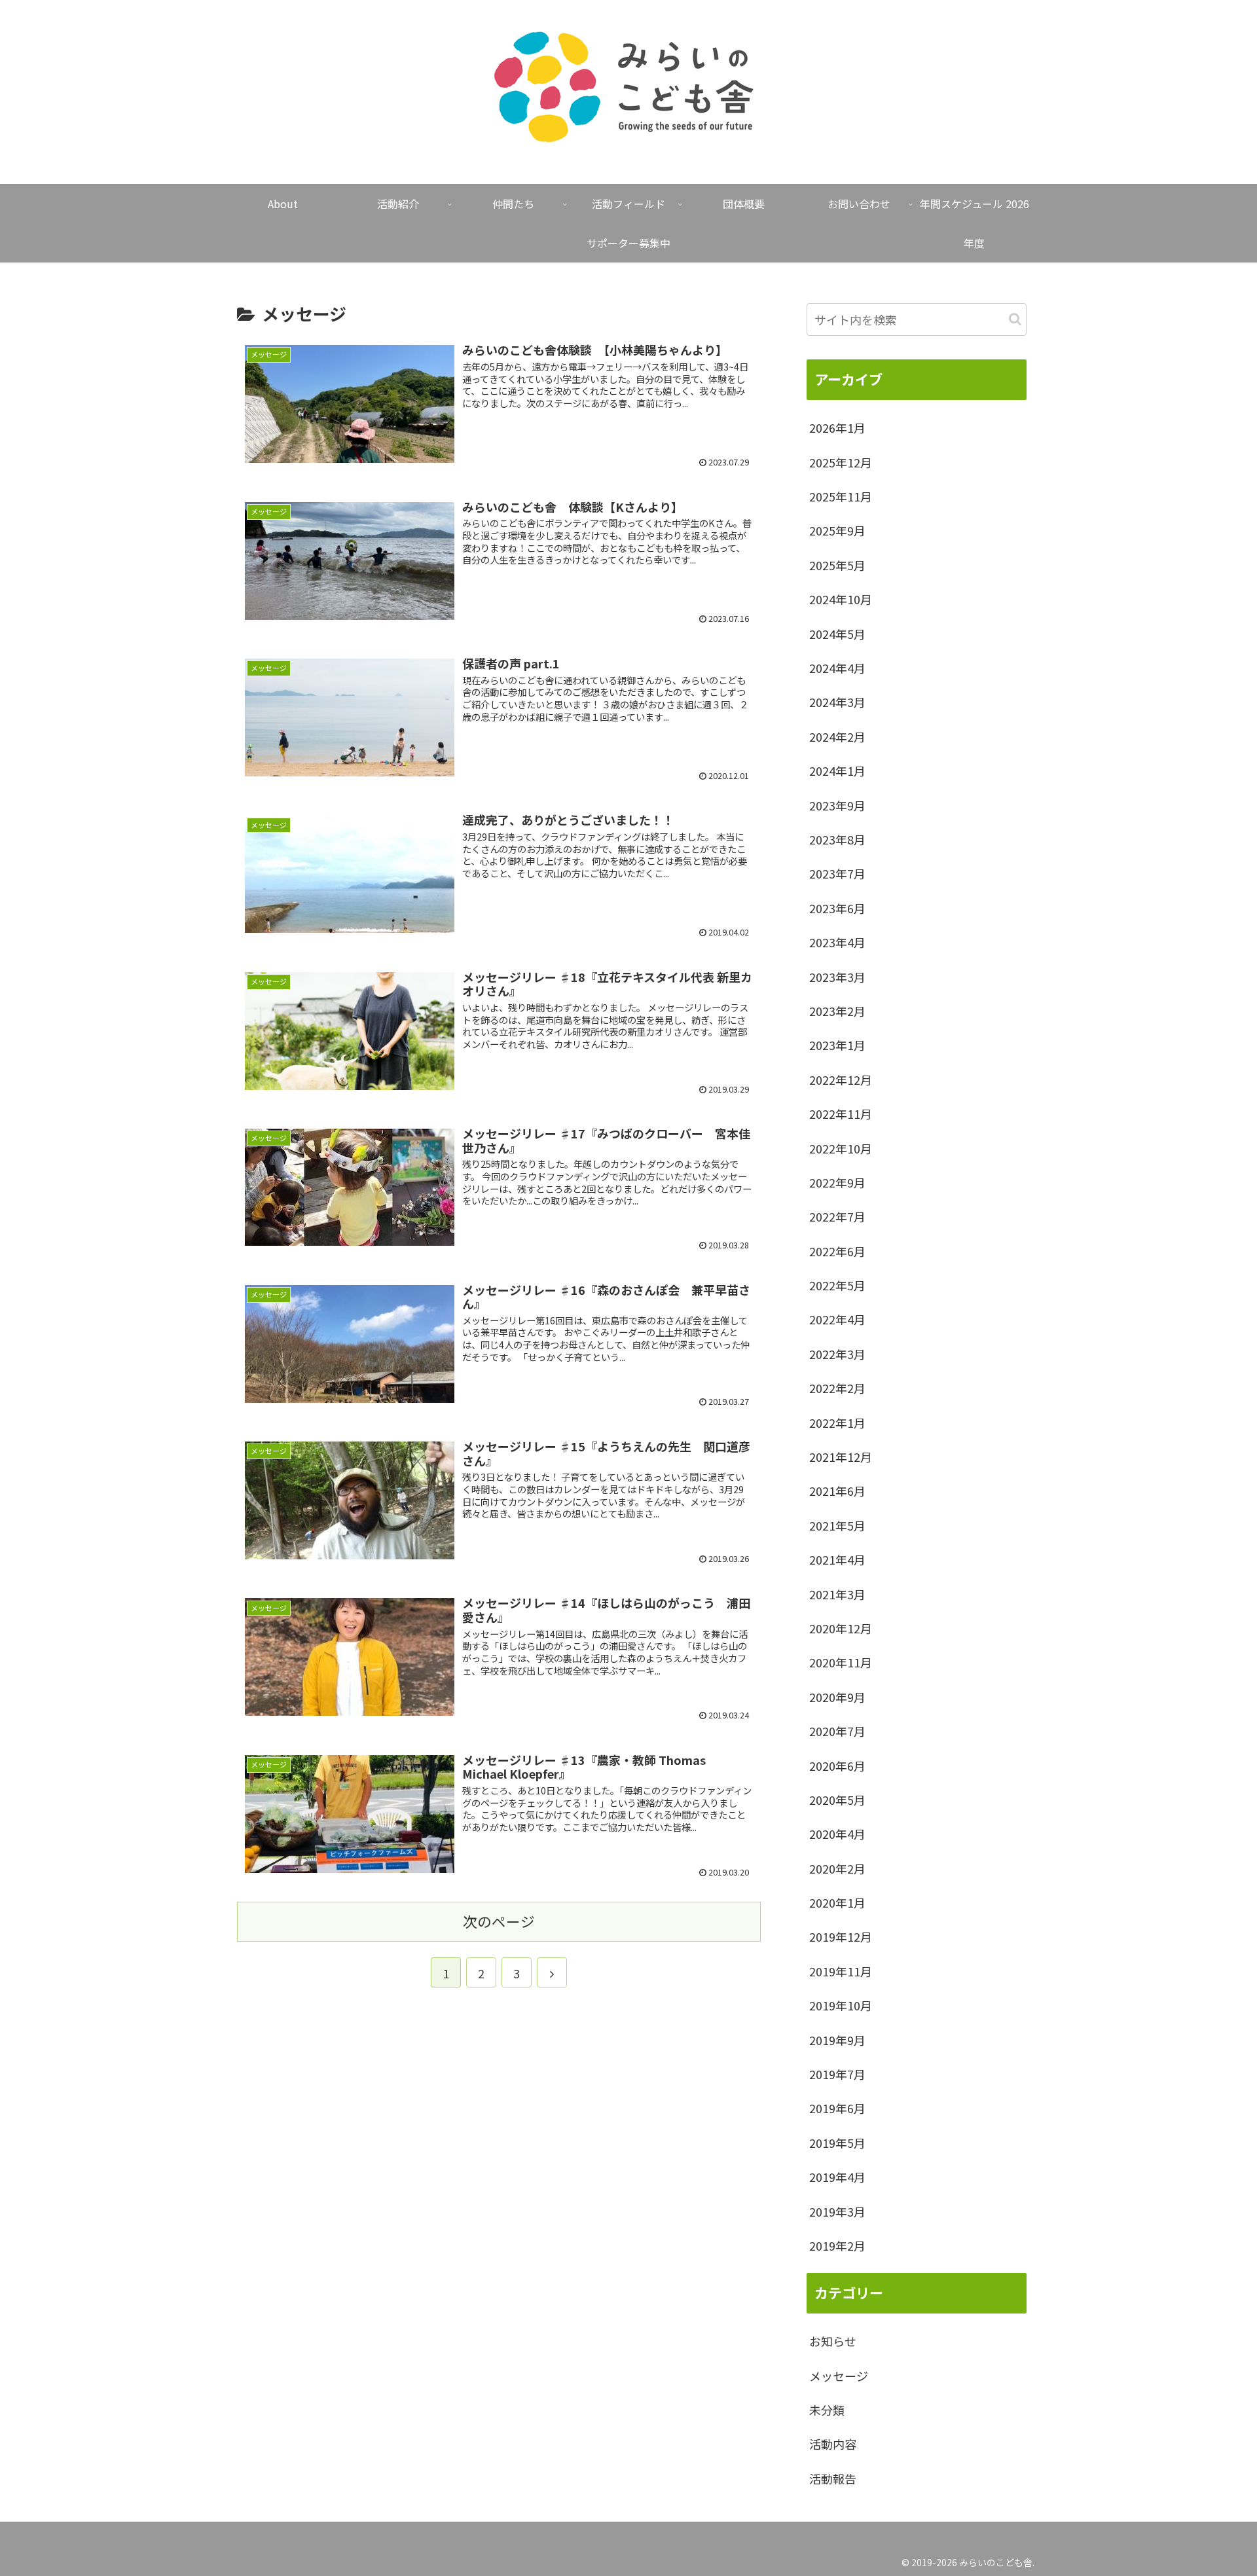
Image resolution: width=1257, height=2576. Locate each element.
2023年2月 (837, 1011)
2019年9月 (837, 2040)
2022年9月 (837, 1182)
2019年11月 (841, 1971)
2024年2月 (837, 736)
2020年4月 (837, 1834)
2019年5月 (837, 2143)
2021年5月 (837, 1525)
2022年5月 (837, 1285)
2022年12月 (841, 1079)
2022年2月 (837, 1388)
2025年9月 (837, 530)
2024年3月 (837, 702)
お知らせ (833, 2341)
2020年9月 (837, 1697)
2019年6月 (837, 2108)
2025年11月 (841, 496)
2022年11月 (841, 1114)
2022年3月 (837, 1354)
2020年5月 (837, 1800)
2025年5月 (837, 565)
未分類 (827, 2410)
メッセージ (839, 2376)
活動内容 (833, 2444)
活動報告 (833, 2478)
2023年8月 (837, 839)
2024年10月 (841, 599)
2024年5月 (837, 634)
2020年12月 (841, 1628)
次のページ (499, 1921)
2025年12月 (841, 462)
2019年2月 (837, 2245)
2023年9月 (837, 805)
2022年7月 (837, 1216)
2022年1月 (837, 1423)
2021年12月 (841, 1457)
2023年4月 (837, 942)
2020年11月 (841, 1662)
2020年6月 (837, 1766)
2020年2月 (837, 1868)
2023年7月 (837, 873)
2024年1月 (837, 771)
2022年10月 (841, 1148)
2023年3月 (837, 977)
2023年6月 (837, 908)
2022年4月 (837, 1319)
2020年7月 (837, 1731)
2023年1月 (837, 1045)
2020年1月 (837, 1902)
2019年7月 (837, 2074)
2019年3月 (837, 2211)
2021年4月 (837, 1559)
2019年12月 (841, 1936)
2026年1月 (837, 427)
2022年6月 (837, 1251)
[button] (1015, 319)
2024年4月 (837, 668)
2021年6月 (837, 1491)
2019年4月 (837, 2177)
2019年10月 (841, 2005)
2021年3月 (837, 1594)
